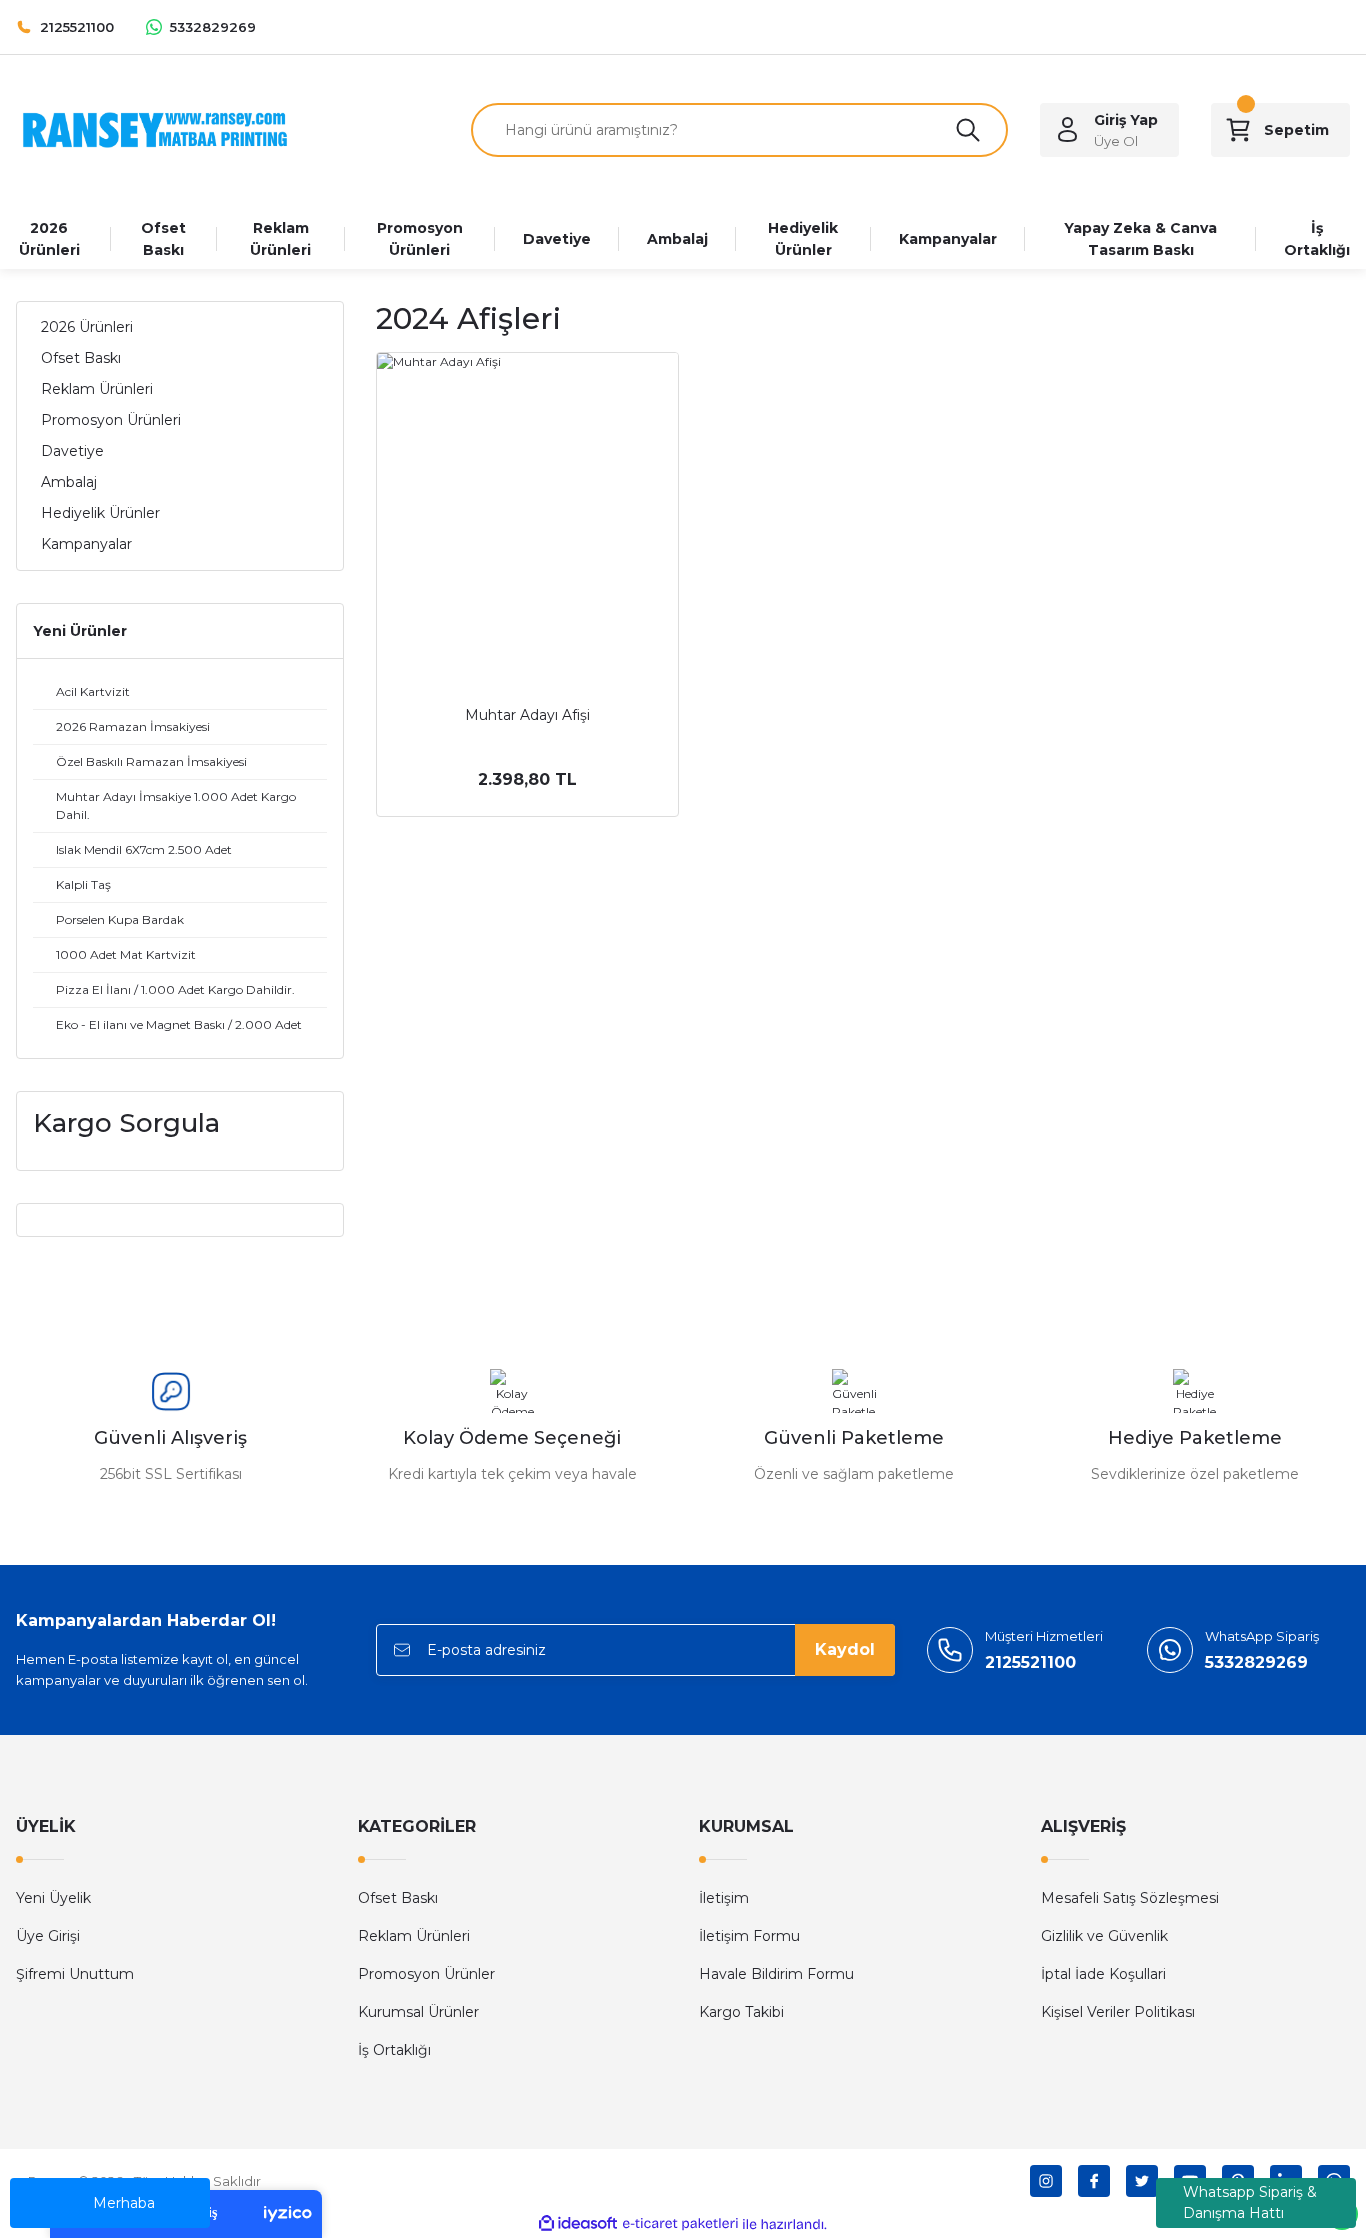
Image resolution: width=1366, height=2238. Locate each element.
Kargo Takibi (741, 2012)
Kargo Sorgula (126, 1123)
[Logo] (155, 128)
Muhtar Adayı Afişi (527, 715)
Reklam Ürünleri (414, 1936)
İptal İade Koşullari (1103, 1974)
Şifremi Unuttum (75, 1974)
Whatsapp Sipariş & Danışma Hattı (1250, 2202)
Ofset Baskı (398, 1898)
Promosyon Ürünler (426, 1974)
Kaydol (845, 1649)
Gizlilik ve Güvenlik (1104, 1936)
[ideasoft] (578, 2224)
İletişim (724, 1898)
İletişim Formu (749, 1936)
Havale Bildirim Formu (776, 1974)
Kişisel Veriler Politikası (1118, 2012)
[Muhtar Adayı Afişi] (527, 503)
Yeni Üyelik (53, 1898)
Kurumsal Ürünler (418, 2012)
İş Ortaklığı (394, 2050)
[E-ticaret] (680, 2224)
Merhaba (124, 2203)
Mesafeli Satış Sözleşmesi (1130, 1898)
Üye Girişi (48, 1936)
